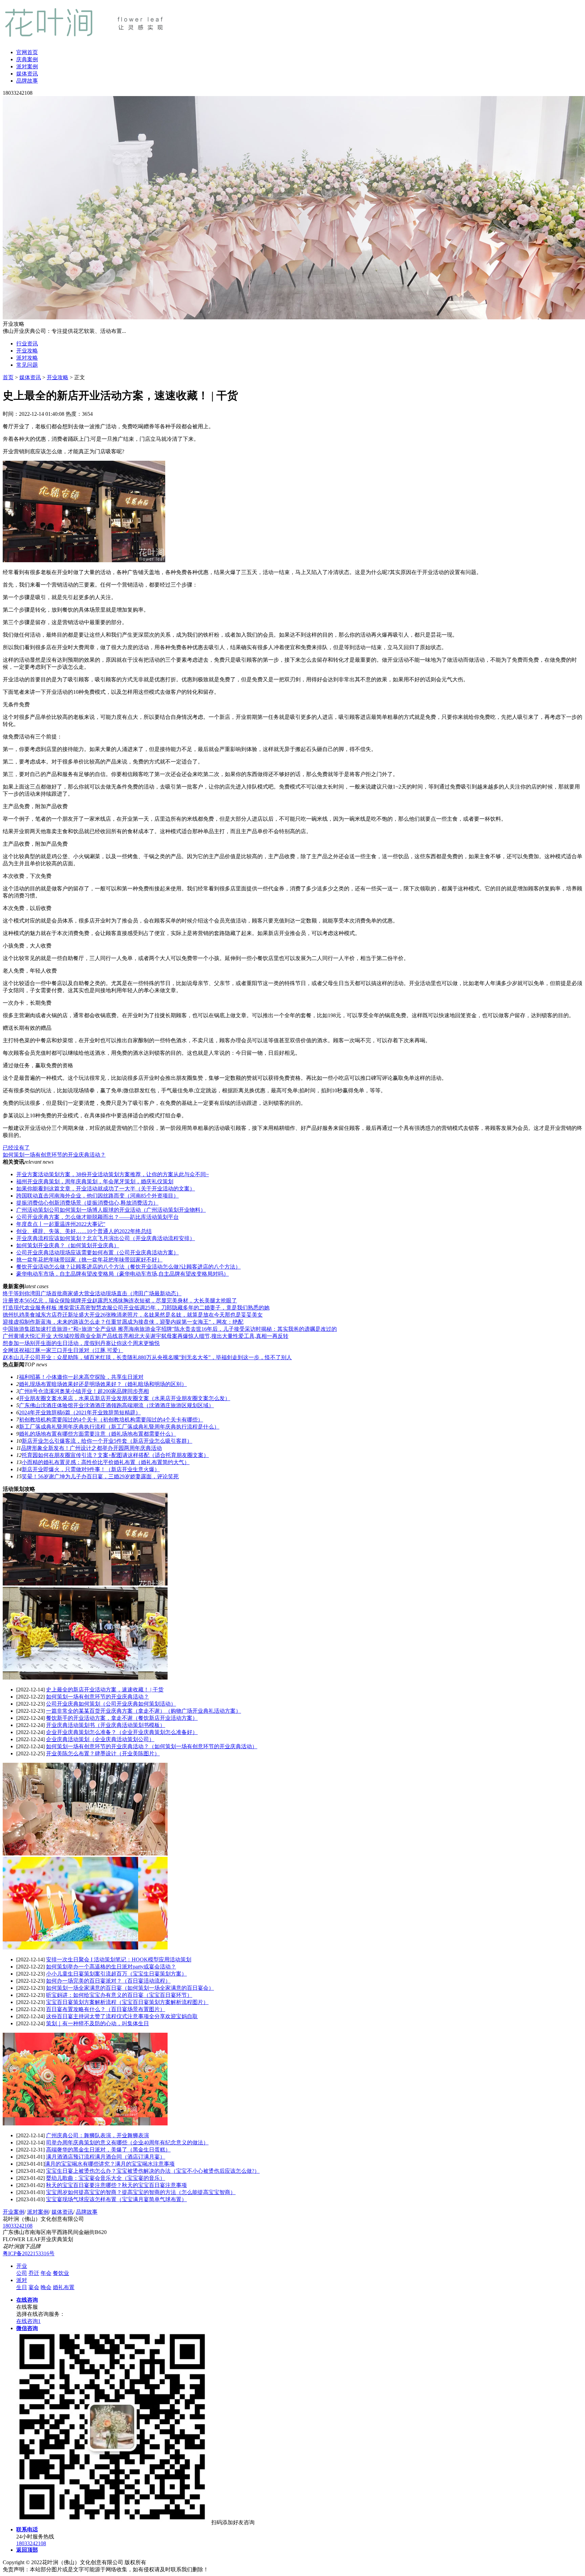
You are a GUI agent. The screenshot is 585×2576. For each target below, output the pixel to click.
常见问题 (27, 365)
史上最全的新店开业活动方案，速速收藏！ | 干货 (105, 1690)
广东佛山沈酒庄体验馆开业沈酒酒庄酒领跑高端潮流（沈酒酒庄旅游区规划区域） (116, 1405)
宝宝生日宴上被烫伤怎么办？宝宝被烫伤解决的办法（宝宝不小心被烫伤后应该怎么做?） (153, 2171)
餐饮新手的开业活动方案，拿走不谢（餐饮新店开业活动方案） (122, 1718)
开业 (22, 2266)
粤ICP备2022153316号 (29, 2253)
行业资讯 (27, 344)
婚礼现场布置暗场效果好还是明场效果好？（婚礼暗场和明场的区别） (103, 1384)
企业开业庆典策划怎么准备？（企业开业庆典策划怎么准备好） (122, 1732)
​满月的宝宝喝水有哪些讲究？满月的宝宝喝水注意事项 (110, 2164)
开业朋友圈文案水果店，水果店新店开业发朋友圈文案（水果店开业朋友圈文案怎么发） (125, 1398)
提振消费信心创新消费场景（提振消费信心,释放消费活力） (87, 1203)
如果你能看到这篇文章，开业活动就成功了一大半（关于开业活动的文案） (106, 1189)
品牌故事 (27, 81)
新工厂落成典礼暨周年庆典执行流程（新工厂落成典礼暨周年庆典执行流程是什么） (119, 1427)
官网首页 (27, 52)
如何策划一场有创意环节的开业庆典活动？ (54, 1155)
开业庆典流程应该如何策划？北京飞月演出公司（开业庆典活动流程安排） (106, 1238)
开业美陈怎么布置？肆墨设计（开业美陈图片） (103, 1753)
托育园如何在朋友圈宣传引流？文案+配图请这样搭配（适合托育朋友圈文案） (115, 1455)
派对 (22, 2280)
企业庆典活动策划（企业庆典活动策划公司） (100, 1739)
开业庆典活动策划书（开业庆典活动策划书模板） (106, 1725)
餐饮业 (61, 2273)
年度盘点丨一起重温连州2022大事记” (61, 1224)
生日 (22, 2287)
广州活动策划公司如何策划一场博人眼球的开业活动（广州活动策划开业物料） (111, 1210)
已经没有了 (16, 1148)
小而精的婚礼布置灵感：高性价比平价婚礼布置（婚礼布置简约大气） (106, 1462)
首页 (8, 377)
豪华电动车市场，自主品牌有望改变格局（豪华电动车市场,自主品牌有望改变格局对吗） (123, 1274)
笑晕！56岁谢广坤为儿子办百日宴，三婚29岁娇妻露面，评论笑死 (100, 1476)
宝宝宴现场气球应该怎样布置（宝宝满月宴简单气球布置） (116, 2199)
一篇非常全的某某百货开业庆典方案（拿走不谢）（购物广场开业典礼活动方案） (144, 1711)
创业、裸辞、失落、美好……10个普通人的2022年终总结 (84, 1231)
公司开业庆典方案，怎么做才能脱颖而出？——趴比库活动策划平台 (97, 1217)
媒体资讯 (27, 74)
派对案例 (27, 66)
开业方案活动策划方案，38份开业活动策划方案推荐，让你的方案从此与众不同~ (113, 1174)
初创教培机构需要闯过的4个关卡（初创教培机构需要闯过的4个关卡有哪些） (111, 1420)
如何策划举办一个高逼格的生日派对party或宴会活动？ (111, 1967)
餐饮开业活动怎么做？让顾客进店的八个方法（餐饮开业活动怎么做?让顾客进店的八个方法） (128, 1267)
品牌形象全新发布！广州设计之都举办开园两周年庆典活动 (91, 1448)
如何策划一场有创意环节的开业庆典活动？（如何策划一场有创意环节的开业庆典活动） (152, 1746)
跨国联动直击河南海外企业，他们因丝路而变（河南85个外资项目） (97, 1196)
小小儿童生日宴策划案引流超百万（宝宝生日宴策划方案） (116, 1974)
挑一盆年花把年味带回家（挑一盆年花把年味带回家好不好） (89, 1260)
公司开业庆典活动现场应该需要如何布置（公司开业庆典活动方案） (97, 1252)
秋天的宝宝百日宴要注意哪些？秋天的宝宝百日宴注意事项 (116, 2185)
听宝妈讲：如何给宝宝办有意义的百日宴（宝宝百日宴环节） (119, 1995)
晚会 (46, 2287)
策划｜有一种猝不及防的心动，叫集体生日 (97, 2023)
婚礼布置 (64, 2287)
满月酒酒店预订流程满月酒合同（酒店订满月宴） (106, 2157)
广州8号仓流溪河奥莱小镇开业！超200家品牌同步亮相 (84, 1391)
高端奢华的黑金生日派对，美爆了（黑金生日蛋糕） (108, 2150)
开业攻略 (27, 351)
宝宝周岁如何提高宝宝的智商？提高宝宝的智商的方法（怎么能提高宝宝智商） (141, 2192)
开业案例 (14, 2212)
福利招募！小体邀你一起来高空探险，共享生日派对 (81, 1377)
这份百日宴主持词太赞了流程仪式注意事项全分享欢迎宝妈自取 (122, 2016)
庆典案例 (27, 59)
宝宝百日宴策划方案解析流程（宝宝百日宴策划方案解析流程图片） (127, 2002)
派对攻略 (27, 358)
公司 (22, 2273)
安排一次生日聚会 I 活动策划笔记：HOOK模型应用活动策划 (119, 1959)
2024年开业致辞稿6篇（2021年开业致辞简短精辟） (80, 1412)
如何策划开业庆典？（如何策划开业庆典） (68, 1245)
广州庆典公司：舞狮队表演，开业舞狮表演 (97, 2135)
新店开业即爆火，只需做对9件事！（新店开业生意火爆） (91, 1469)
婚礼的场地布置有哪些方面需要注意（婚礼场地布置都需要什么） (97, 1434)
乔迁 (34, 2273)
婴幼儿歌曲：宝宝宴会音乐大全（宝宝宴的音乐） (106, 2178)
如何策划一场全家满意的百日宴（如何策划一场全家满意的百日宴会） (130, 1988)
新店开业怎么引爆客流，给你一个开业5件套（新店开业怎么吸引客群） (107, 1441)
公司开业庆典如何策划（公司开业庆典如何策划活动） (111, 1704)
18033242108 (18, 2226)
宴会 (34, 2287)
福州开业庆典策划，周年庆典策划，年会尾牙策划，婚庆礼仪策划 (95, 1181)
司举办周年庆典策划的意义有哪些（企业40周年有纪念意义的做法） (127, 2142)
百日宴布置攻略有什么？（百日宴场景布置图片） (106, 2009)
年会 (46, 2273)
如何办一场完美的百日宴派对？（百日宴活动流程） (108, 1981)
